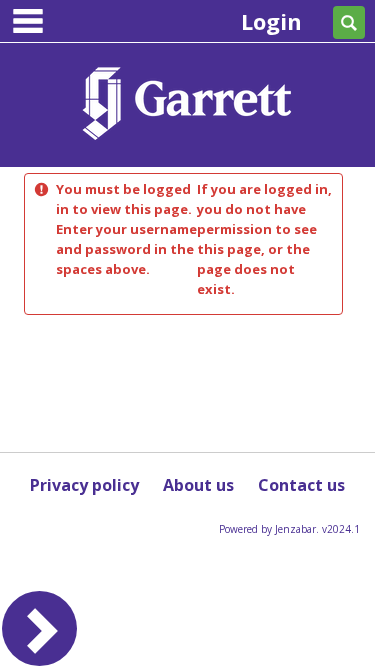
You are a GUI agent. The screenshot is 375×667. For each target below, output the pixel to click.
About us (198, 485)
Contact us (301, 485)
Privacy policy (84, 485)
